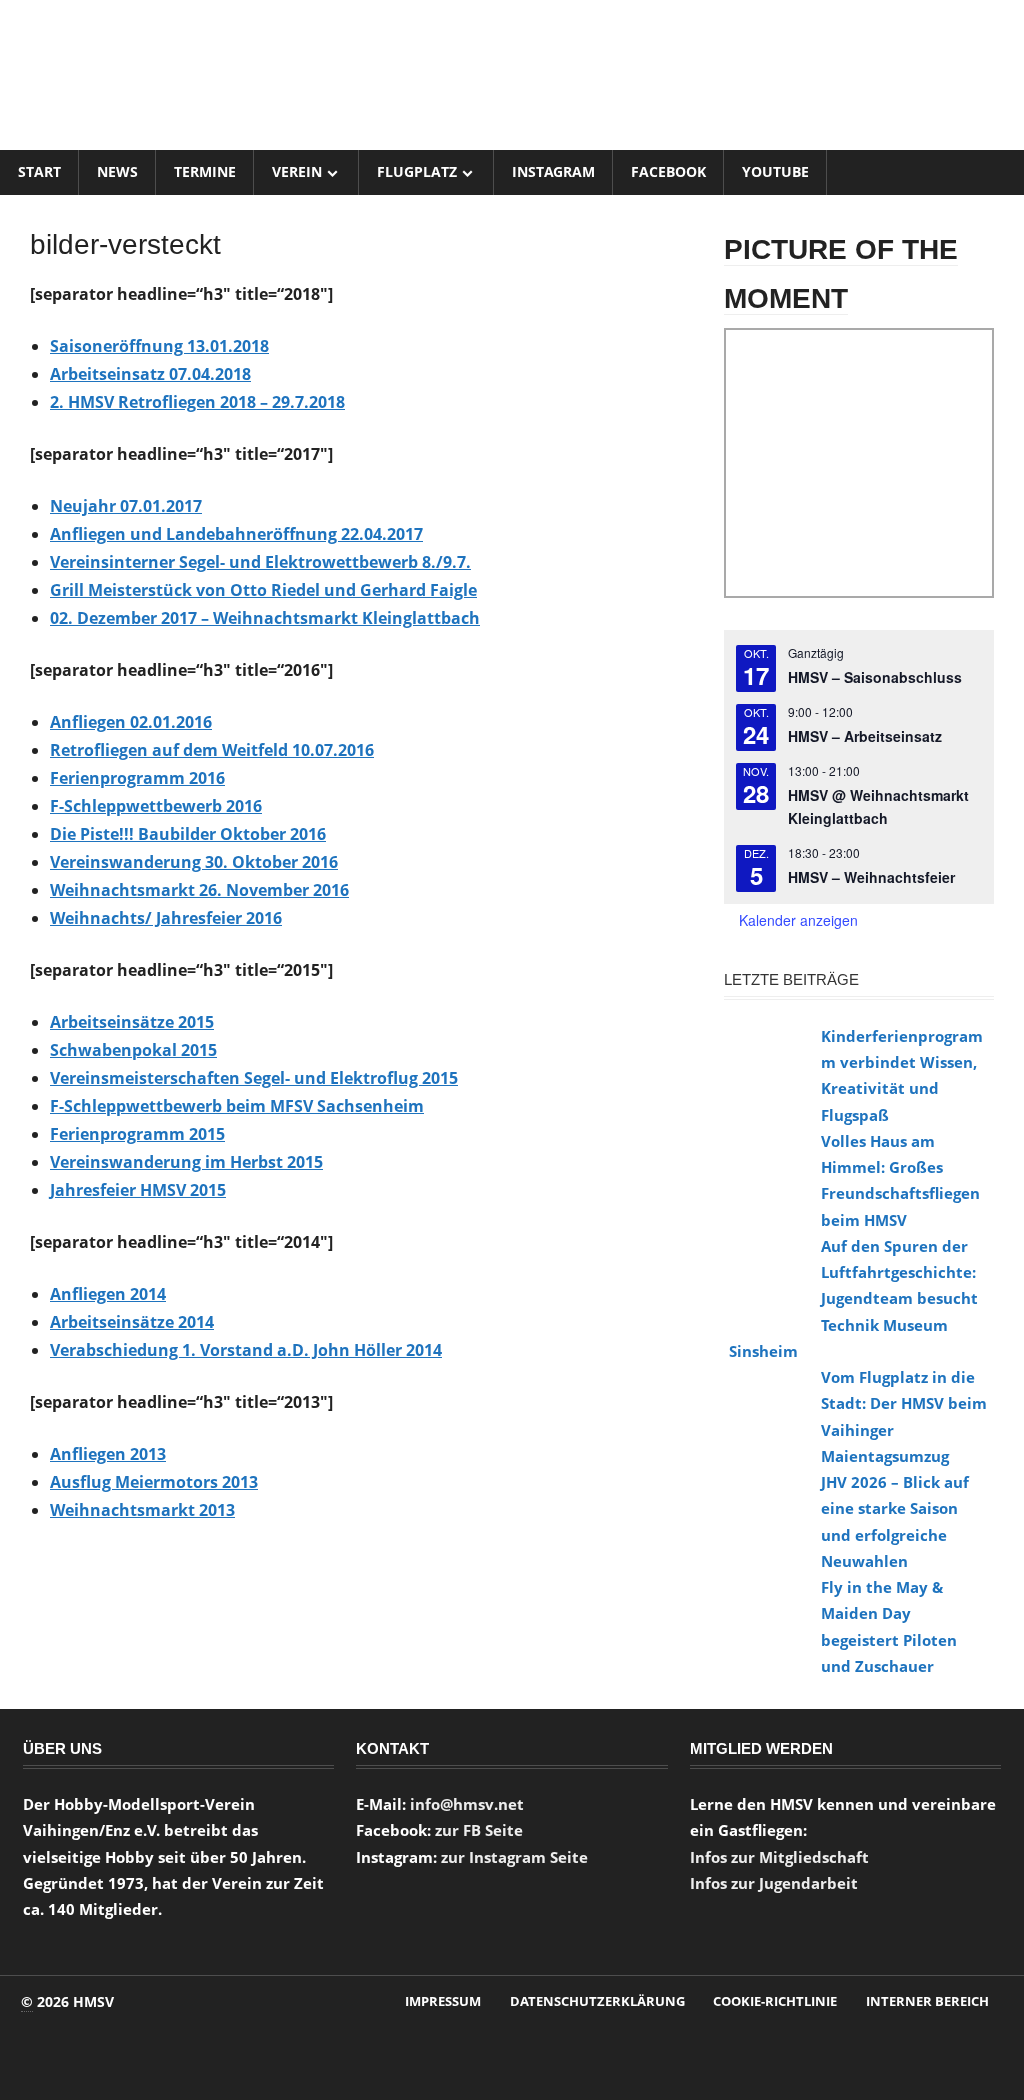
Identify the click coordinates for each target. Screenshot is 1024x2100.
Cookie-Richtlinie (775, 2001)
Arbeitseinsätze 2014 (132, 1322)
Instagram (553, 171)
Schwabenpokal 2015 (133, 1050)
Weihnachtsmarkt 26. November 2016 (199, 890)
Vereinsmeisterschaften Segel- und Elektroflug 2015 (254, 1078)
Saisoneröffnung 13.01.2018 (159, 346)
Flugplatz (417, 171)
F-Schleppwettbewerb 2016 (156, 806)
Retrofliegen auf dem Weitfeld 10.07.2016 (212, 750)
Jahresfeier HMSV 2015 (138, 1190)
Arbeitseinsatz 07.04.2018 (150, 374)
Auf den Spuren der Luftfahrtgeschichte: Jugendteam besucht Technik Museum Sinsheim (853, 1298)
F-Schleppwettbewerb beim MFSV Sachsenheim (237, 1106)
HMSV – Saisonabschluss (875, 677)
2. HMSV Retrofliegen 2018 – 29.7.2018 (197, 402)
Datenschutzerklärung (597, 2001)
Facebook (668, 171)
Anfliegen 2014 (108, 1294)
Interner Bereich (927, 2001)
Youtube (775, 171)
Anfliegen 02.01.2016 (131, 722)
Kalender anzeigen (798, 920)
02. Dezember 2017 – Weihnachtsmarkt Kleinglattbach (265, 618)
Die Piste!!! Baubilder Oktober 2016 (188, 834)
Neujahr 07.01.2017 (126, 506)
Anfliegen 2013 (108, 1454)
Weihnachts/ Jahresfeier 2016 (166, 918)
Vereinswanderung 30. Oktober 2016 (194, 862)
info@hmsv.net (467, 1804)
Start (39, 171)
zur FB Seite (479, 1830)
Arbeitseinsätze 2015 (132, 1022)
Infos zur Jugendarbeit (774, 1883)
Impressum (443, 2001)
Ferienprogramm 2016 (137, 778)
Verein (297, 171)
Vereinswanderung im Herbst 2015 (186, 1162)
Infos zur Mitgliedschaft (779, 1857)
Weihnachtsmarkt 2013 (142, 1510)
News (117, 171)
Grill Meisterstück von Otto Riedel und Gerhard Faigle (263, 590)
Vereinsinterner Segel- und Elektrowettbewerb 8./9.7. (260, 562)
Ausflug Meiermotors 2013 (154, 1482)
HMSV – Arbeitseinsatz (865, 736)
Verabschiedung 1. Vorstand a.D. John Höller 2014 (246, 1350)
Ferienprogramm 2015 (137, 1134)
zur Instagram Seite (514, 1857)
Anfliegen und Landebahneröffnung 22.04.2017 (236, 534)
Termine (205, 171)
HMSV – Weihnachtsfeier (871, 877)
